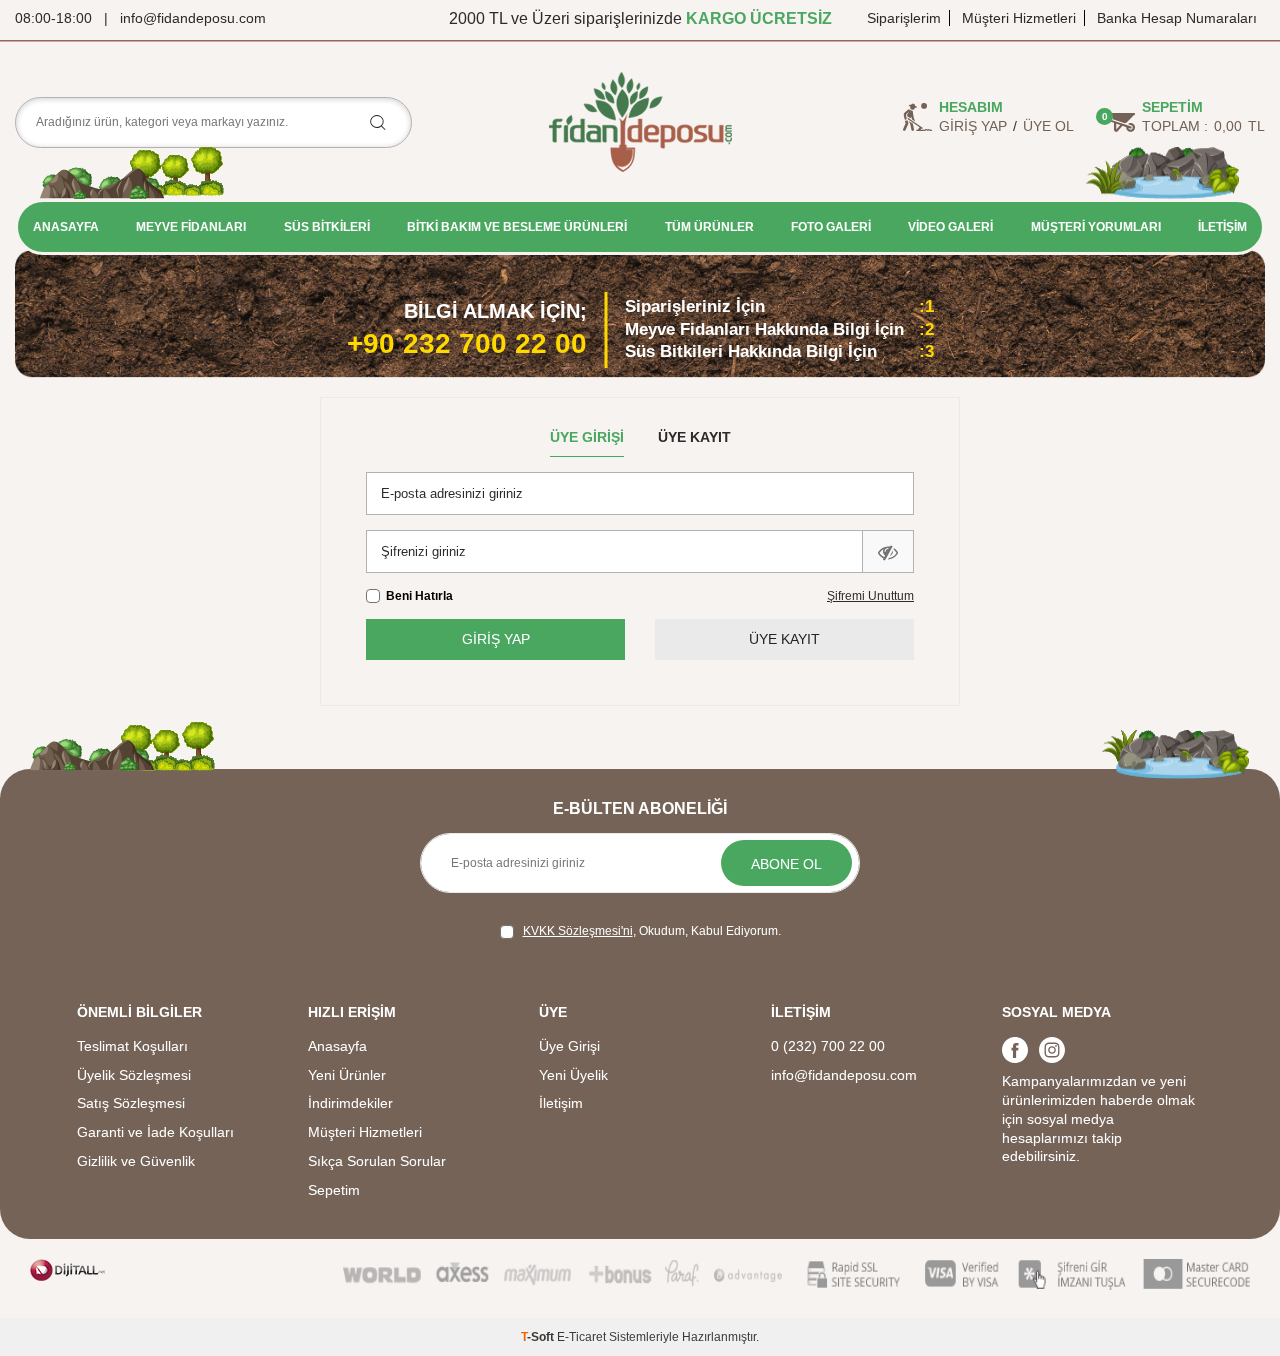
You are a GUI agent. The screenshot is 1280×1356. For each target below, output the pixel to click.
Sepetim (334, 1190)
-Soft (539, 1337)
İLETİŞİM (1222, 227)
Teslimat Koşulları (132, 1046)
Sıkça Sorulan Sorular (377, 1161)
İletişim (561, 1103)
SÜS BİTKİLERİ (327, 227)
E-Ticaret (581, 1337)
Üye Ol (1048, 126)
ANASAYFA (66, 227)
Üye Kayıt (694, 437)
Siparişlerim (904, 18)
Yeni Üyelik (573, 1075)
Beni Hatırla (419, 596)
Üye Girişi (587, 437)
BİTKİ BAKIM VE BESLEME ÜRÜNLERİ (517, 227)
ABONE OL (786, 864)
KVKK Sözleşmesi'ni (578, 931)
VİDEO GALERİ (950, 227)
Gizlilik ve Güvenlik (136, 1161)
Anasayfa (337, 1046)
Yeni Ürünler (347, 1075)
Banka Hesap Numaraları (1177, 18)
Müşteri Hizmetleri (1019, 18)
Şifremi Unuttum (870, 596)
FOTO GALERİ (831, 227)
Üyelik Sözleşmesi (134, 1075)
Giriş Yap (973, 126)
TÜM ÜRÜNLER (709, 227)
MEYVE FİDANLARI (191, 227)
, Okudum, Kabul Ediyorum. (652, 931)
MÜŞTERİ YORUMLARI (1096, 227)
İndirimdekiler (350, 1103)
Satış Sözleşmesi (131, 1103)
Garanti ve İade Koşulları (155, 1132)
